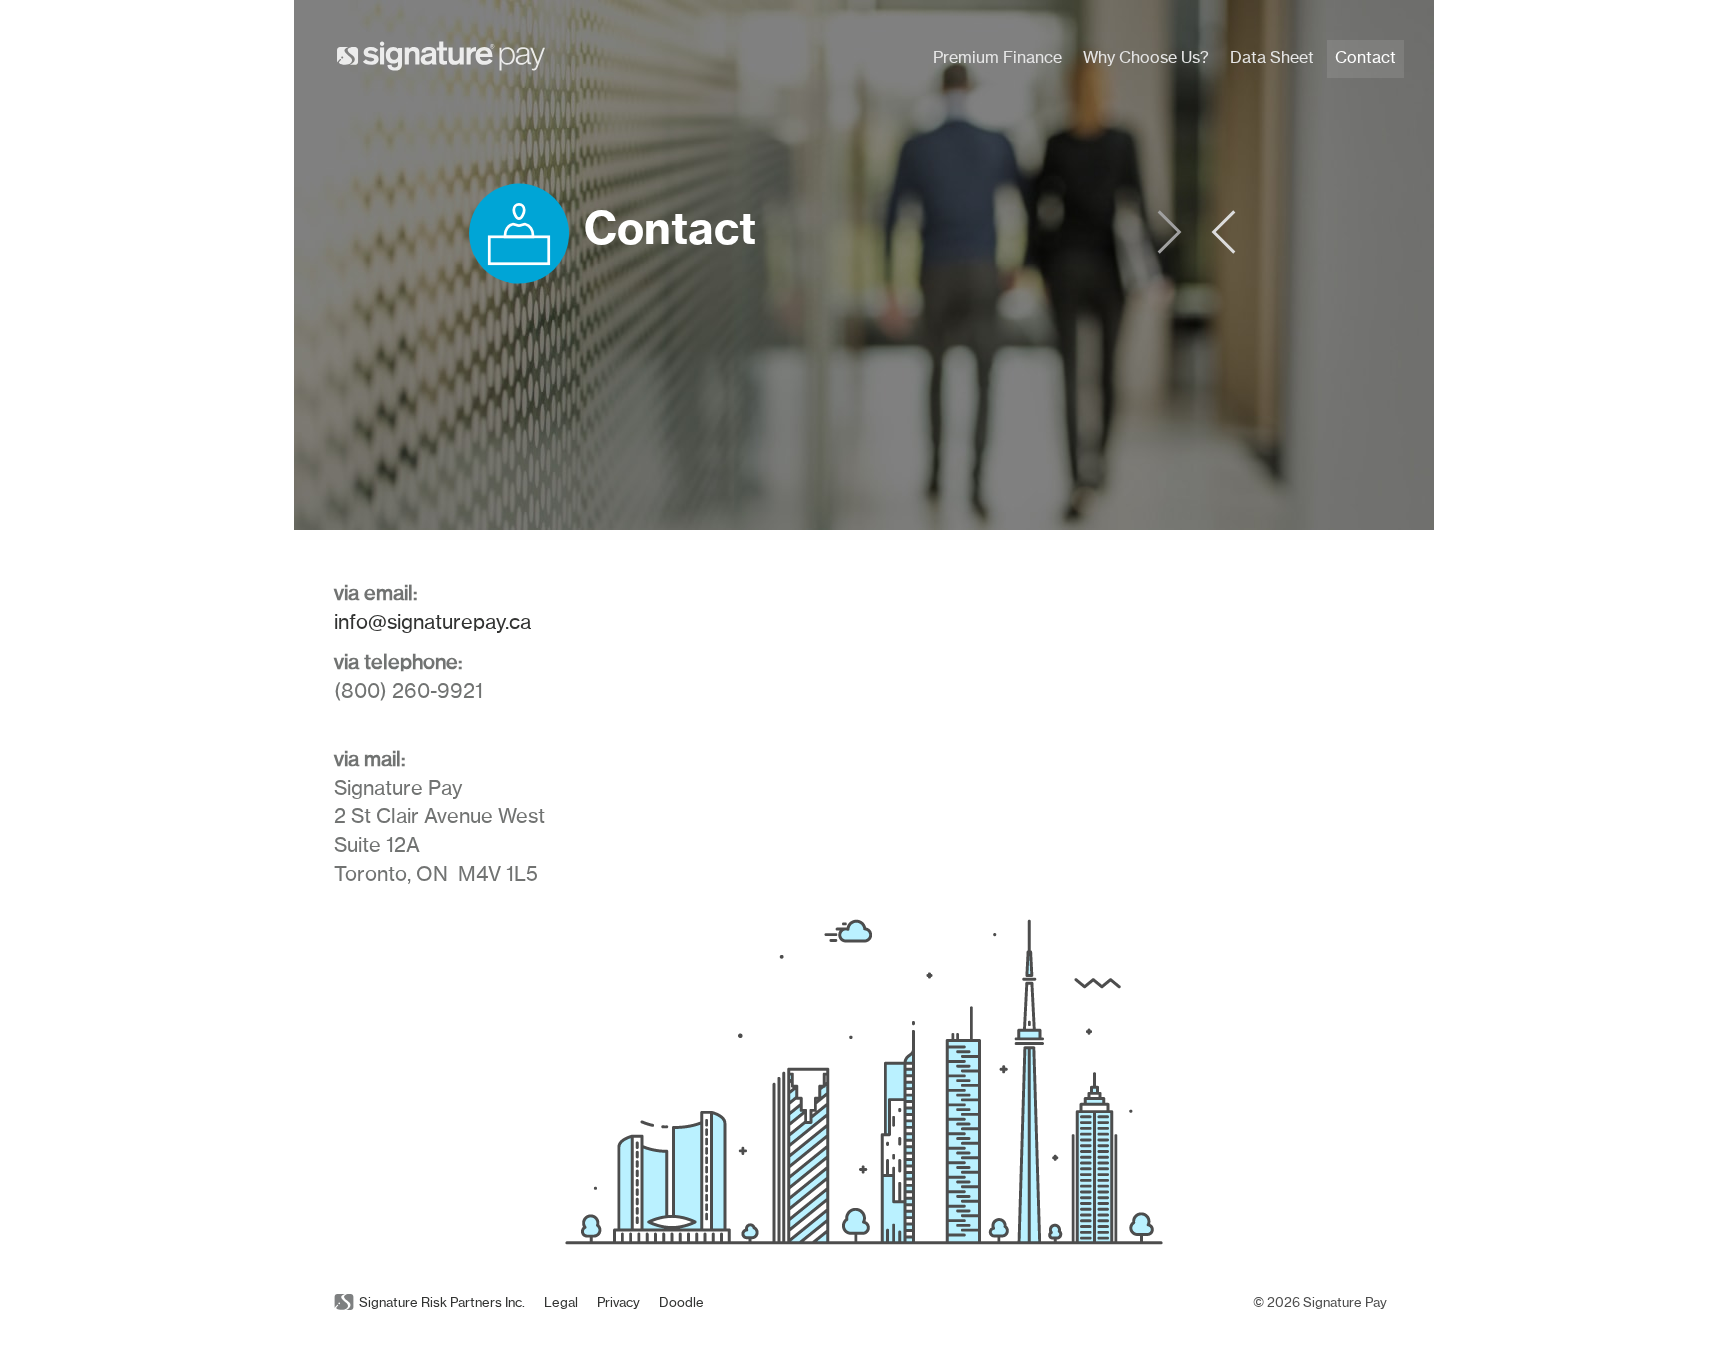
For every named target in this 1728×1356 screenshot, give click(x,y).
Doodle (681, 1303)
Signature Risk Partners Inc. (442, 1303)
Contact (1365, 58)
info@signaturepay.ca (432, 623)
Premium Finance (997, 58)
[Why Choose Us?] (1224, 251)
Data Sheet (1272, 58)
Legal (561, 1303)
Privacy (618, 1303)
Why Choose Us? (1146, 58)
